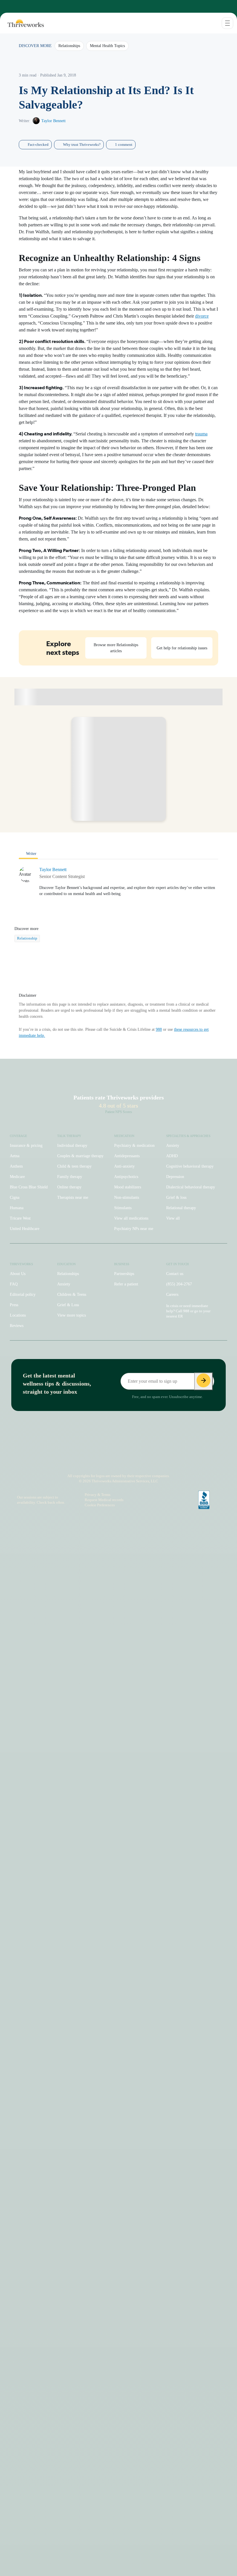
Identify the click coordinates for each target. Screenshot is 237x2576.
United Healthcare (25, 1229)
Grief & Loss (68, 1305)
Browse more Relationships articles (116, 648)
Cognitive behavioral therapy (190, 1166)
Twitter (147, 1460)
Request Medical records (104, 1500)
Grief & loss (176, 1197)
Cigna (15, 1197)
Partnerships (124, 1274)
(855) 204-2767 (179, 1284)
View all (173, 1218)
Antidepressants (127, 1156)
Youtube (122, 1460)
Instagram (87, 1460)
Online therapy (69, 1187)
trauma (201, 434)
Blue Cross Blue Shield (29, 1187)
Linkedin (135, 1460)
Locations (18, 1315)
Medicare (17, 1177)
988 (159, 1029)
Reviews (17, 1326)
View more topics (72, 1315)
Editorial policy (23, 1294)
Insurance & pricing (26, 1146)
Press (14, 1305)
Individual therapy (72, 1146)
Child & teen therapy (74, 1166)
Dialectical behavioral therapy (191, 1187)
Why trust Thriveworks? (82, 145)
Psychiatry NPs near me (134, 1229)
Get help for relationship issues (182, 648)
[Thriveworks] (22, 23)
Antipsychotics (126, 1177)
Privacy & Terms (98, 1495)
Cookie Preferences (100, 1505)
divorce (202, 316)
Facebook (109, 1460)
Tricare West (20, 1218)
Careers (172, 1294)
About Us (18, 1274)
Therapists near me (73, 1197)
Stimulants (123, 1208)
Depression (175, 1177)
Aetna (15, 1156)
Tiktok (97, 1460)
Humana (17, 1208)
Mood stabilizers (128, 1187)
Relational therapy (181, 1208)
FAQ (14, 1284)
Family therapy (70, 1177)
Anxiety (173, 1146)
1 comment (124, 145)
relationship (27, 938)
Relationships (68, 1274)
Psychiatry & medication (134, 1146)
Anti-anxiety (124, 1166)
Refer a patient (126, 1284)
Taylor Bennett (53, 121)
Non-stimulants (127, 1197)
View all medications (131, 1218)
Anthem (16, 1166)
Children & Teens (72, 1294)
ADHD (172, 1156)
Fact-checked (38, 145)
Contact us (175, 1274)
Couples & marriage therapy (80, 1156)
